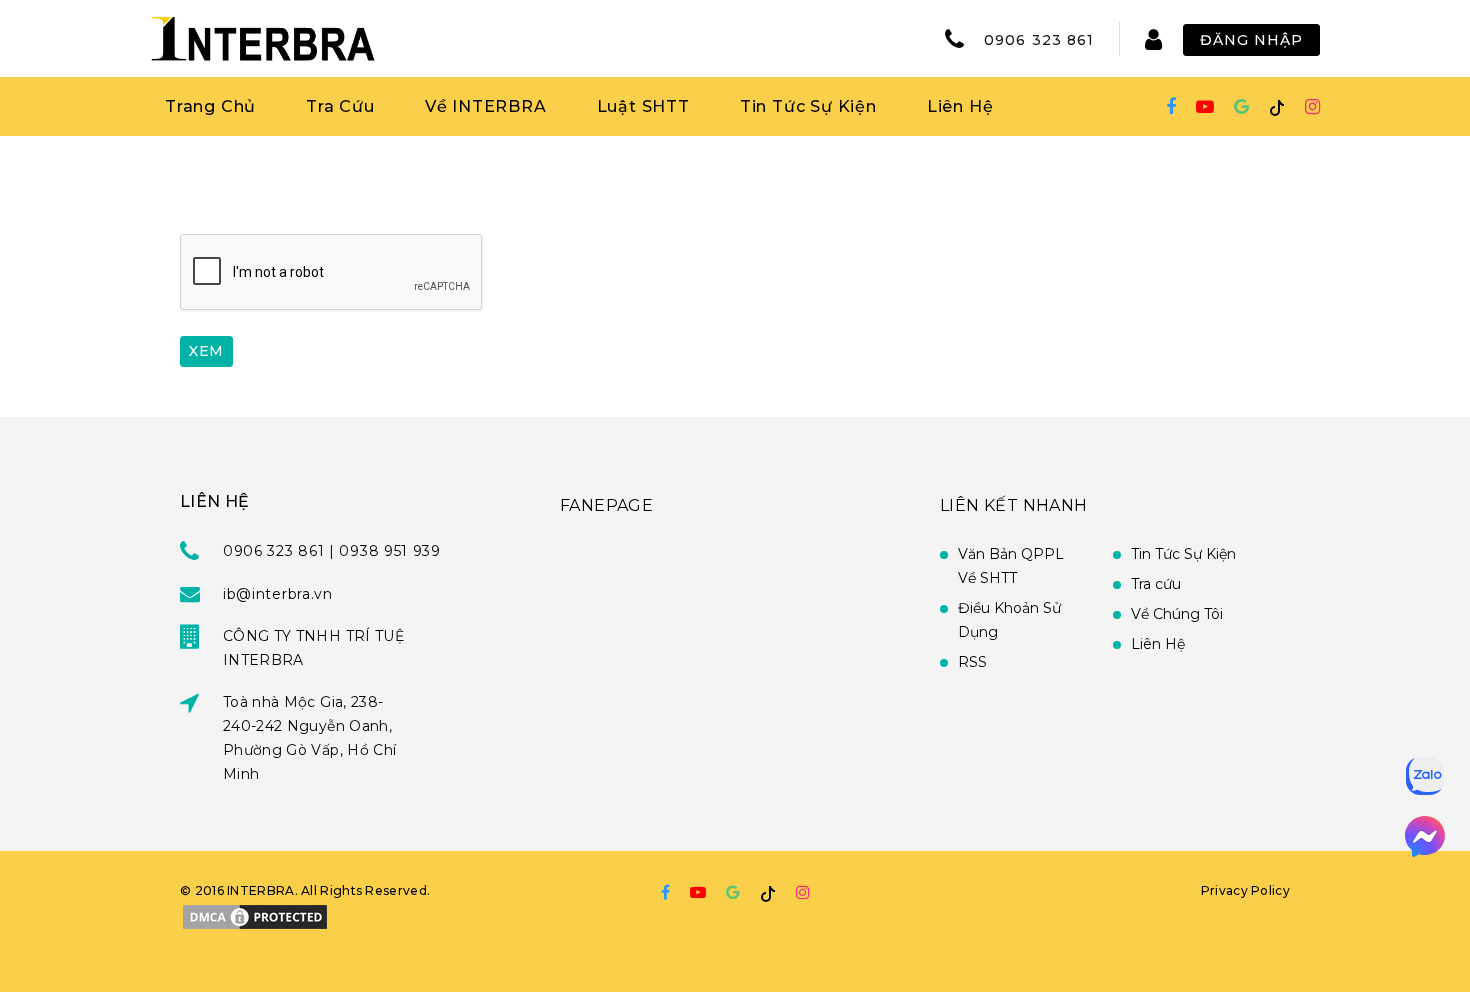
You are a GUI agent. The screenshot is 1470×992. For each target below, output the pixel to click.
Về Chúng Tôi (1177, 614)
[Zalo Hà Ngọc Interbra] (1425, 777)
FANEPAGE (606, 505)
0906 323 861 (1039, 40)
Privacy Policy (1245, 890)
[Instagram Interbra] (1312, 107)
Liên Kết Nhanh (1014, 505)
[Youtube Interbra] (1205, 107)
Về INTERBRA (486, 106)
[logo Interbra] (262, 38)
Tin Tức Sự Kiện (808, 106)
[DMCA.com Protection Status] (255, 915)
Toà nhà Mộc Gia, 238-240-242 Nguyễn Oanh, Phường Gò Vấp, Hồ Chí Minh (309, 738)
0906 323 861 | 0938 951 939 (332, 551)
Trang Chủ (210, 106)
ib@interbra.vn (278, 594)
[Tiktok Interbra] (1277, 107)
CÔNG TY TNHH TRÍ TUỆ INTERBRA (313, 648)
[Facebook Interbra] (1171, 107)
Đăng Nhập (1251, 40)
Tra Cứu (340, 106)
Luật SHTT (643, 106)
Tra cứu (1156, 584)
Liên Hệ (960, 106)
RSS (972, 662)
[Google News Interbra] (1241, 107)
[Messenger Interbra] (1425, 837)
